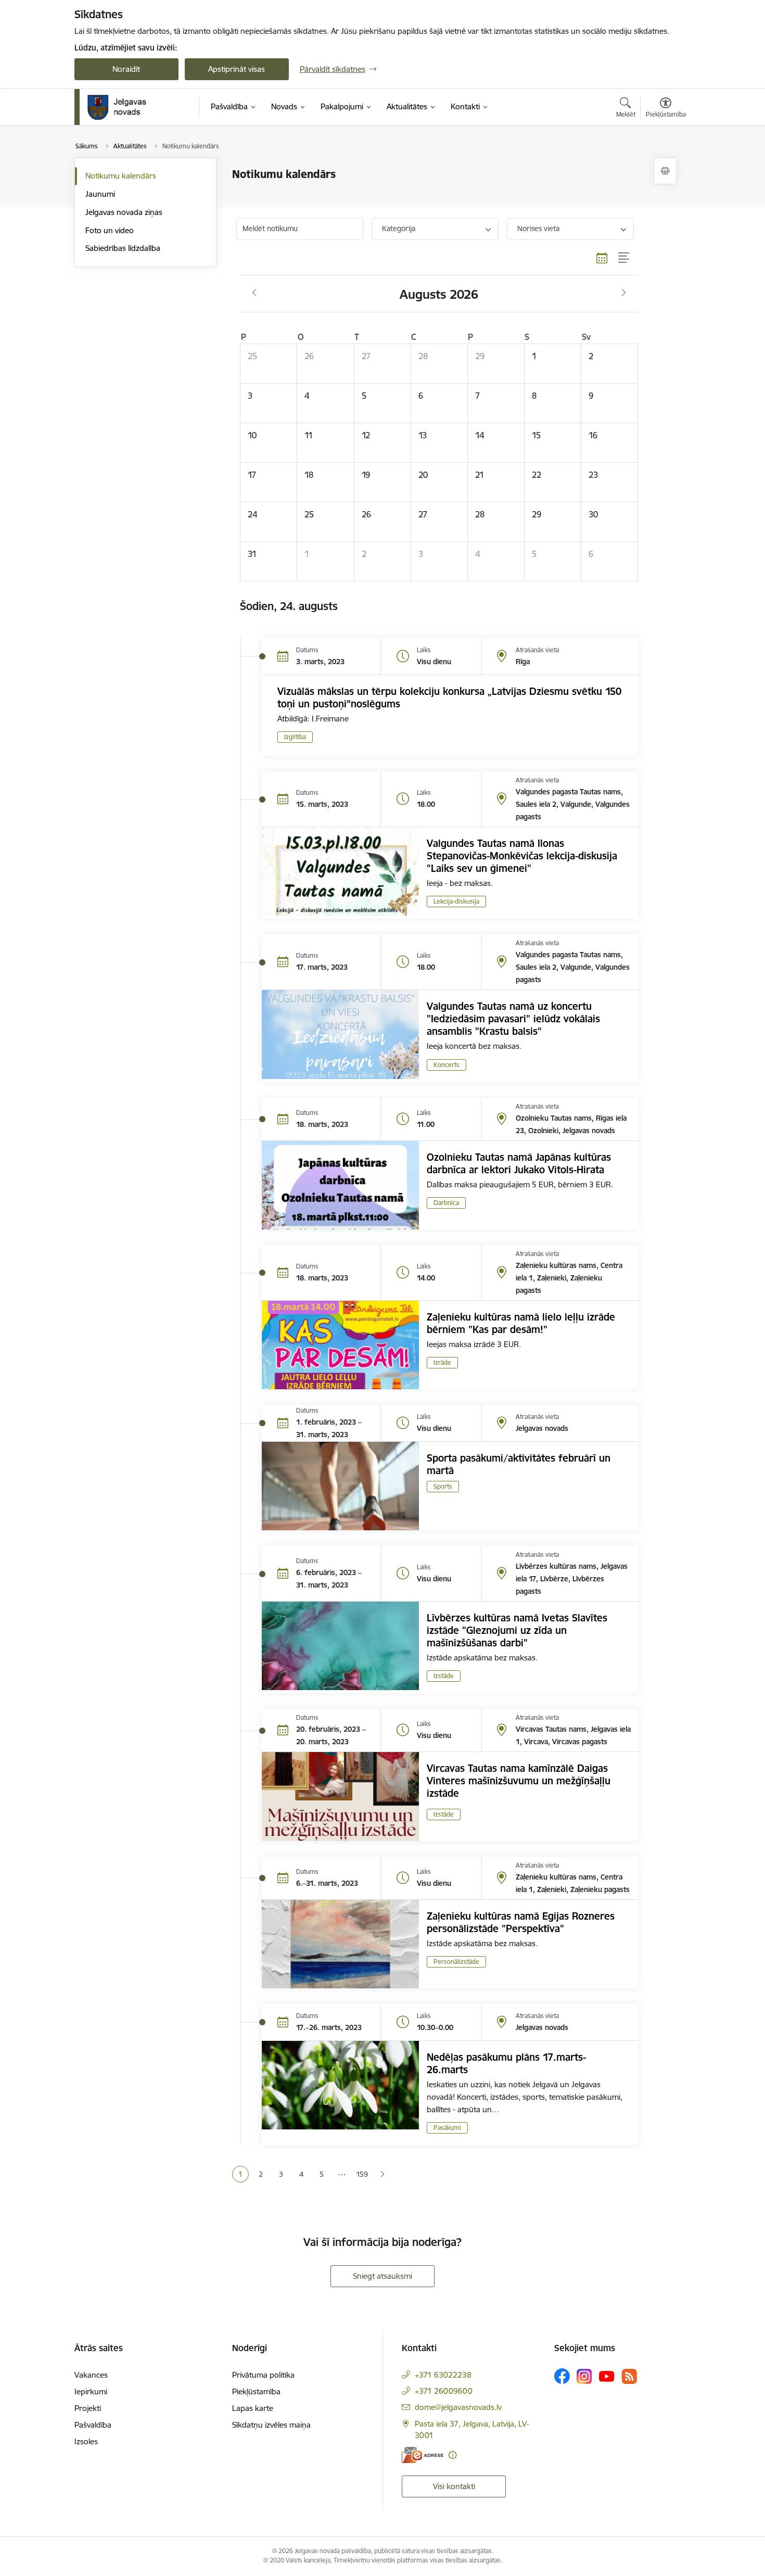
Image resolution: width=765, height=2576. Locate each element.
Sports (443, 1486)
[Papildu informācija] (452, 2455)
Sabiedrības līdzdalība (123, 248)
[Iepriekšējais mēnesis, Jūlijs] (254, 293)
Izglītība (295, 737)
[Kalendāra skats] (602, 258)
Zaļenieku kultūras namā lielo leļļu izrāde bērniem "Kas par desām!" (521, 1323)
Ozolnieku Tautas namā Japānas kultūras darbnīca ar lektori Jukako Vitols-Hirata (519, 1163)
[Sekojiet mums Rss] (629, 2376)
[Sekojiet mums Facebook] (562, 2376)
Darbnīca (446, 1203)
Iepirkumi (91, 2391)
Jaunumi (100, 194)
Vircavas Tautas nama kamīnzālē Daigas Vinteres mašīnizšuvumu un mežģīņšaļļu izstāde (519, 1781)
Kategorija (399, 229)
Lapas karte (253, 2408)
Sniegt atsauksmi (382, 2276)
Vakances (91, 2375)
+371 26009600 (444, 2391)
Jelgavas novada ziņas (124, 212)
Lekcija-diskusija (456, 901)
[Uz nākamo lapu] (382, 2174)
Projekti (88, 2408)
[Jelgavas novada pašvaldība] (124, 107)
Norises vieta (538, 229)
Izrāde (442, 1362)
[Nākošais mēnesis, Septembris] (624, 293)
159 (362, 2174)
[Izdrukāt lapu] (665, 171)
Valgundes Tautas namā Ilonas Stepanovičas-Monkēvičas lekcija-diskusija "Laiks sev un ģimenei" (522, 856)
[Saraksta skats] (624, 258)
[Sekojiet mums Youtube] (607, 2376)
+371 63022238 (443, 2375)
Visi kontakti (454, 2486)
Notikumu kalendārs (121, 176)
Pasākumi (447, 2128)
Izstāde (444, 1676)
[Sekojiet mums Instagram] (584, 2376)
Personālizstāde (456, 1962)
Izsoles (86, 2441)
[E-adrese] (423, 2455)
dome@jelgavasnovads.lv (458, 2407)
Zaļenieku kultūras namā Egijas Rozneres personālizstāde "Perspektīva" (521, 1922)
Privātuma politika (263, 2375)
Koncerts (447, 1065)
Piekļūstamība (256, 2391)
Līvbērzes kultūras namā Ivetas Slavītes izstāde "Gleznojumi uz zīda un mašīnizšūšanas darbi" (517, 1630)
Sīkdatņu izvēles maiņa (271, 2425)
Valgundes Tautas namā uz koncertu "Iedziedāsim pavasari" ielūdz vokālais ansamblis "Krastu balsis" (513, 1019)
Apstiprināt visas (237, 69)
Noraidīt (126, 69)
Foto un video (110, 230)
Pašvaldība (93, 2425)
